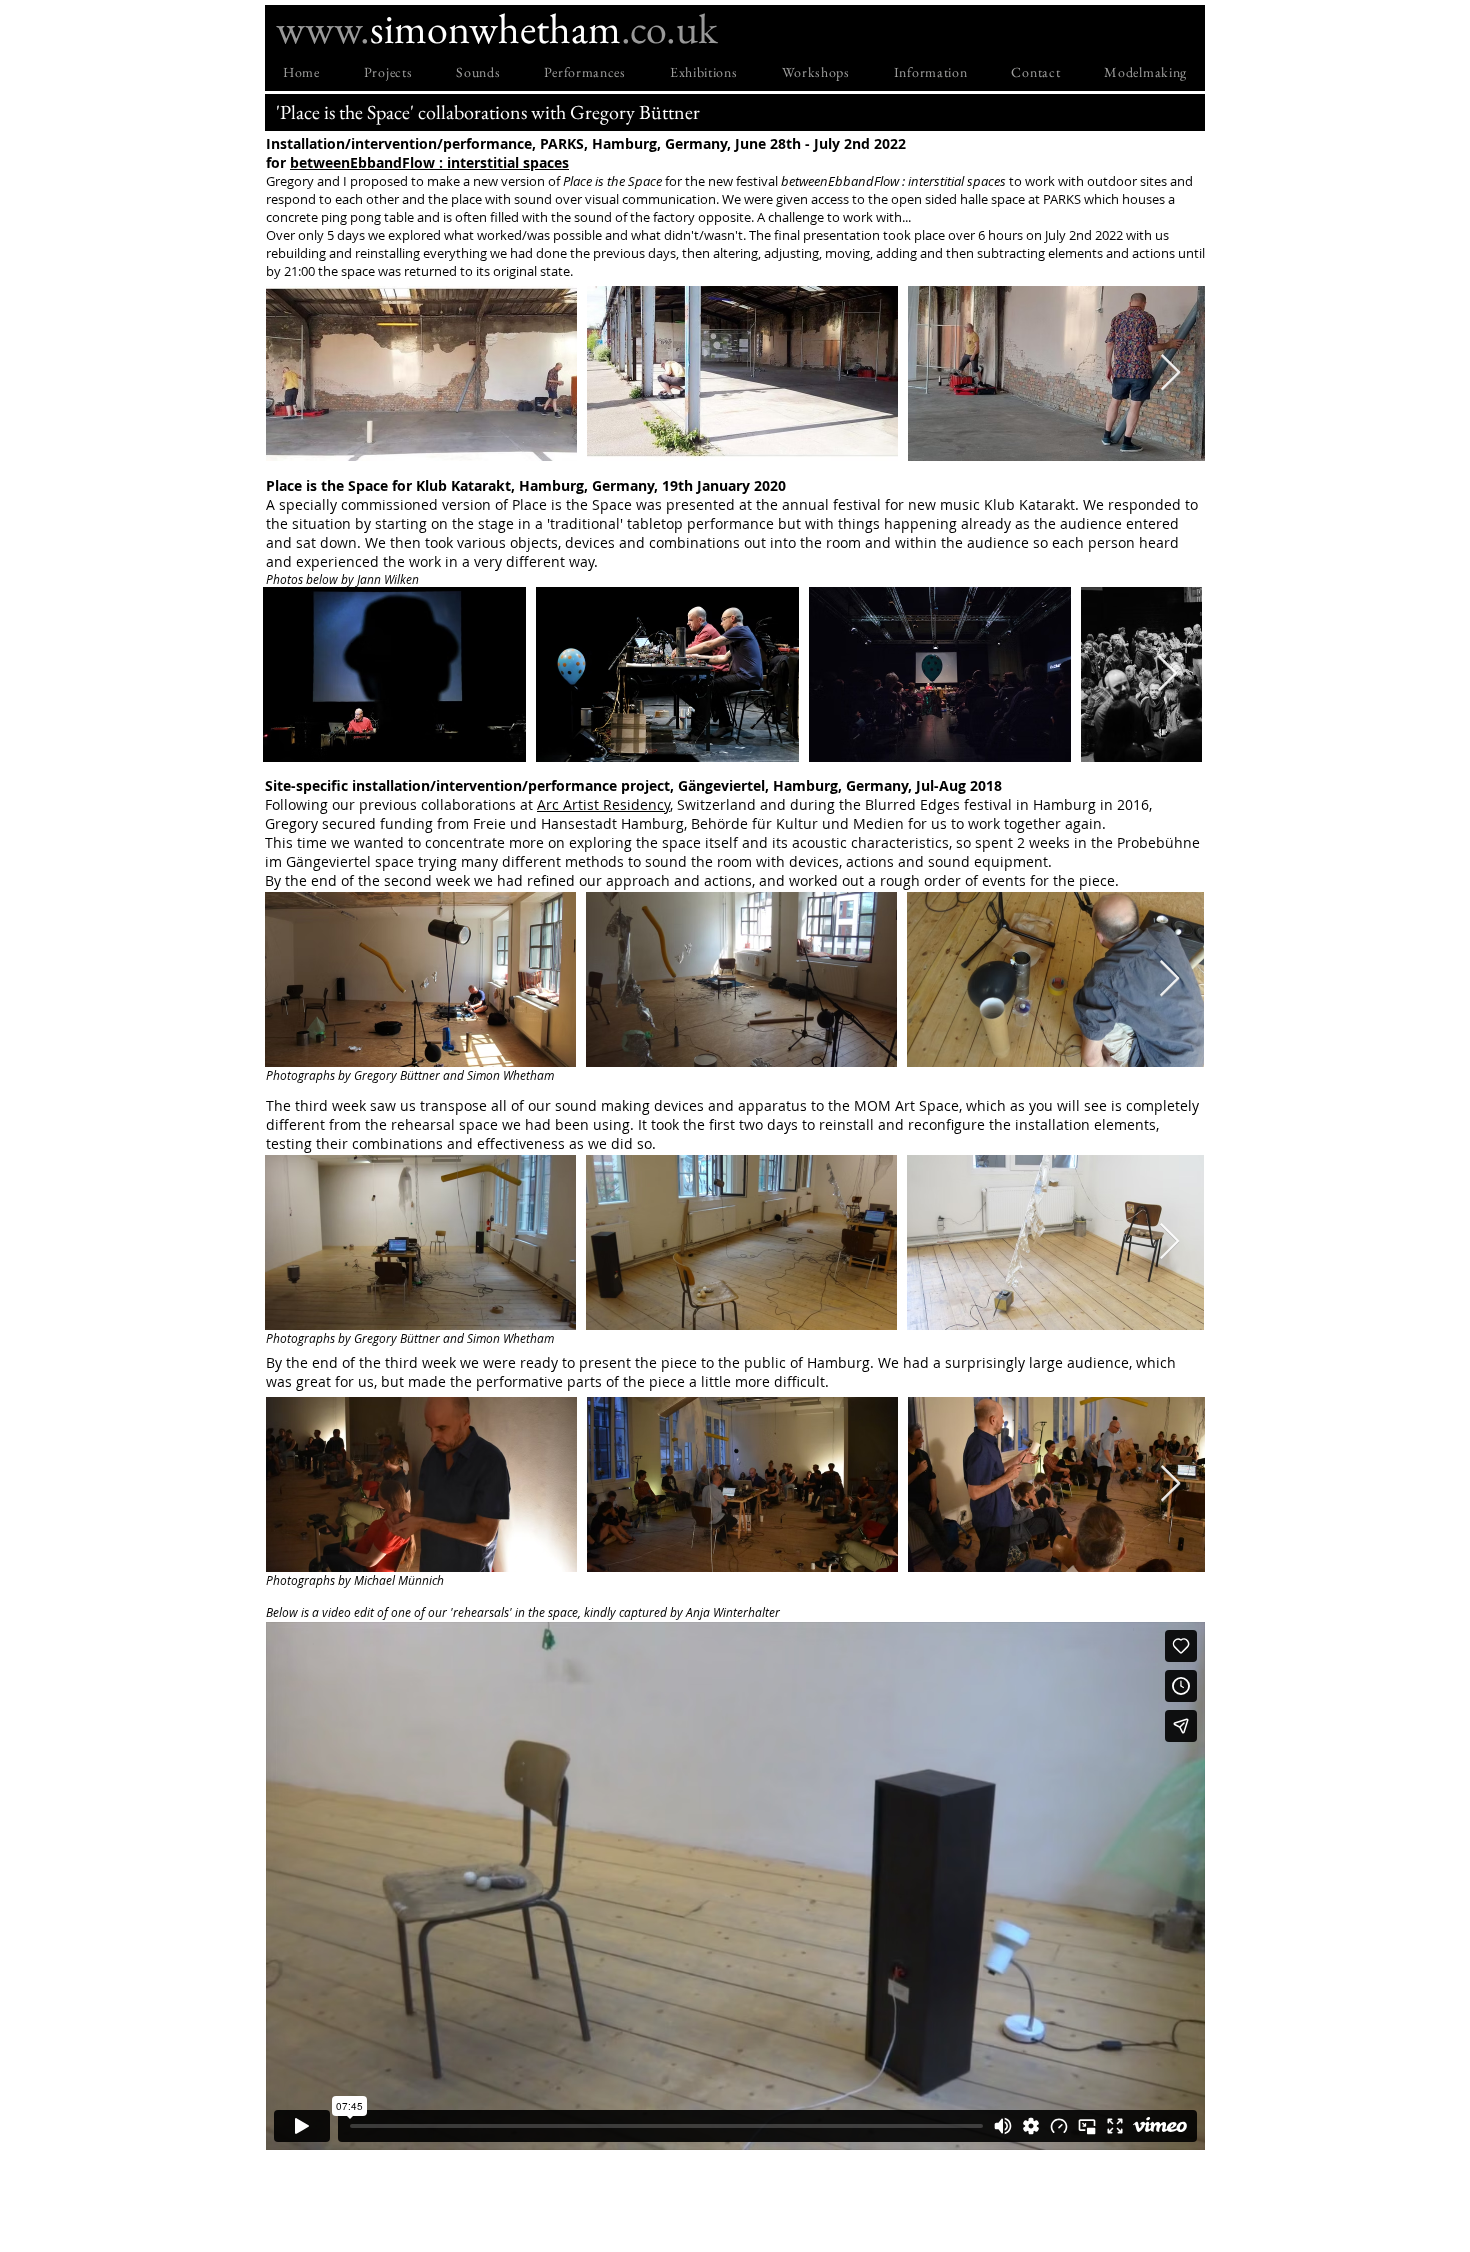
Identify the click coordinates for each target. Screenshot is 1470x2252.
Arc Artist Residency (603, 804)
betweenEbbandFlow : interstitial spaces (429, 162)
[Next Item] (1170, 373)
